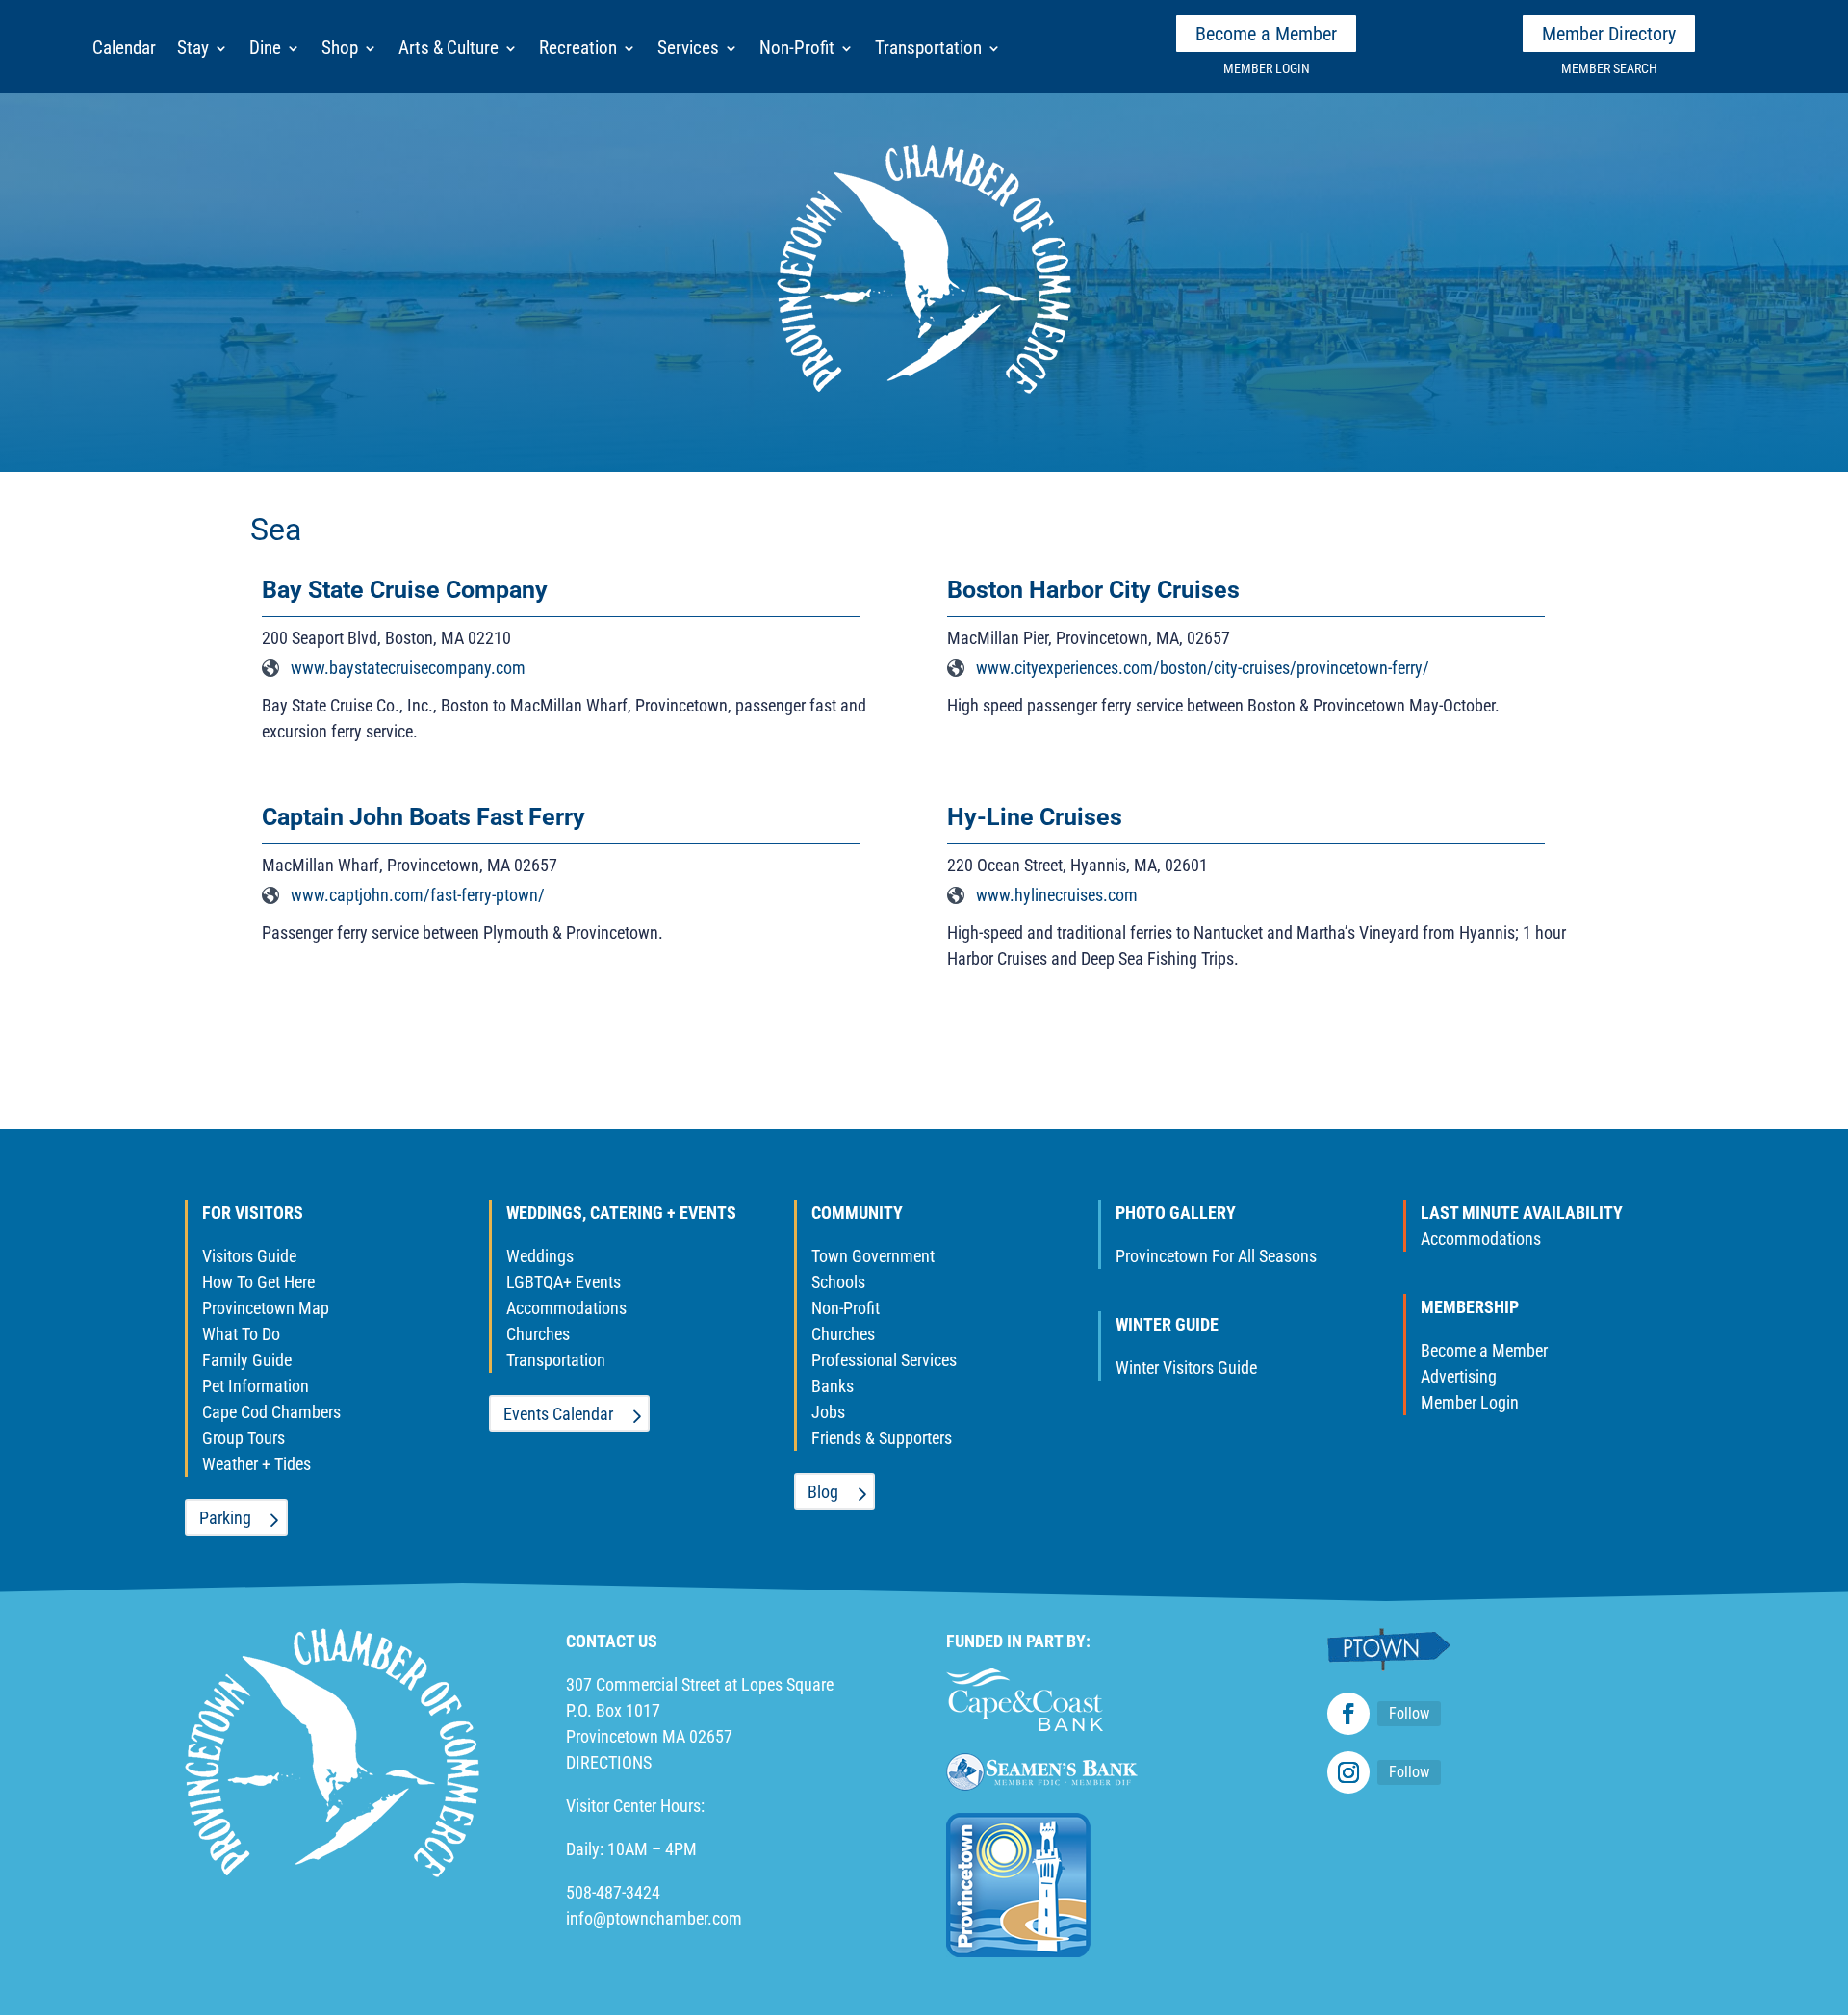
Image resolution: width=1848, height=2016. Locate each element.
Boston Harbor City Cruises (1093, 590)
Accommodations (566, 1308)
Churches (538, 1334)
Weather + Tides (257, 1464)
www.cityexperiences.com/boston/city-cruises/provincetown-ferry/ (1203, 668)
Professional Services (884, 1360)
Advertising (1459, 1376)
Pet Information (256, 1386)
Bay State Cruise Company (405, 590)
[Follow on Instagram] (1348, 1772)
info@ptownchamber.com (654, 1918)
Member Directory (1609, 34)
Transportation (928, 50)
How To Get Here (258, 1282)
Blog (823, 1492)
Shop (340, 50)
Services (688, 50)
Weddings (540, 1256)
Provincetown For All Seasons (1216, 1256)
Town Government (873, 1256)
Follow (1409, 1713)
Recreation (578, 50)
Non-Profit (797, 50)
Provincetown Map (266, 1308)
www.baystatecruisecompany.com (408, 668)
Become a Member (1266, 34)
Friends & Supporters (882, 1438)
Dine (265, 50)
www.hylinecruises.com (1057, 895)
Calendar (124, 50)
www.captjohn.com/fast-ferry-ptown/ (418, 895)
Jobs (828, 1412)
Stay (193, 50)
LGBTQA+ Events (564, 1282)
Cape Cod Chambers (271, 1412)
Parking (225, 1518)
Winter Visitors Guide (1186, 1368)
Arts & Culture (449, 50)
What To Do (241, 1334)
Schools (838, 1282)
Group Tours (244, 1438)
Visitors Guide (249, 1256)
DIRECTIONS (609, 1762)
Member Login (1470, 1402)
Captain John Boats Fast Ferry (423, 817)
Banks (833, 1386)
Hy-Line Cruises (1035, 817)
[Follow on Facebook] (1348, 1714)
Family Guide (247, 1360)
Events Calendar (558, 1414)
